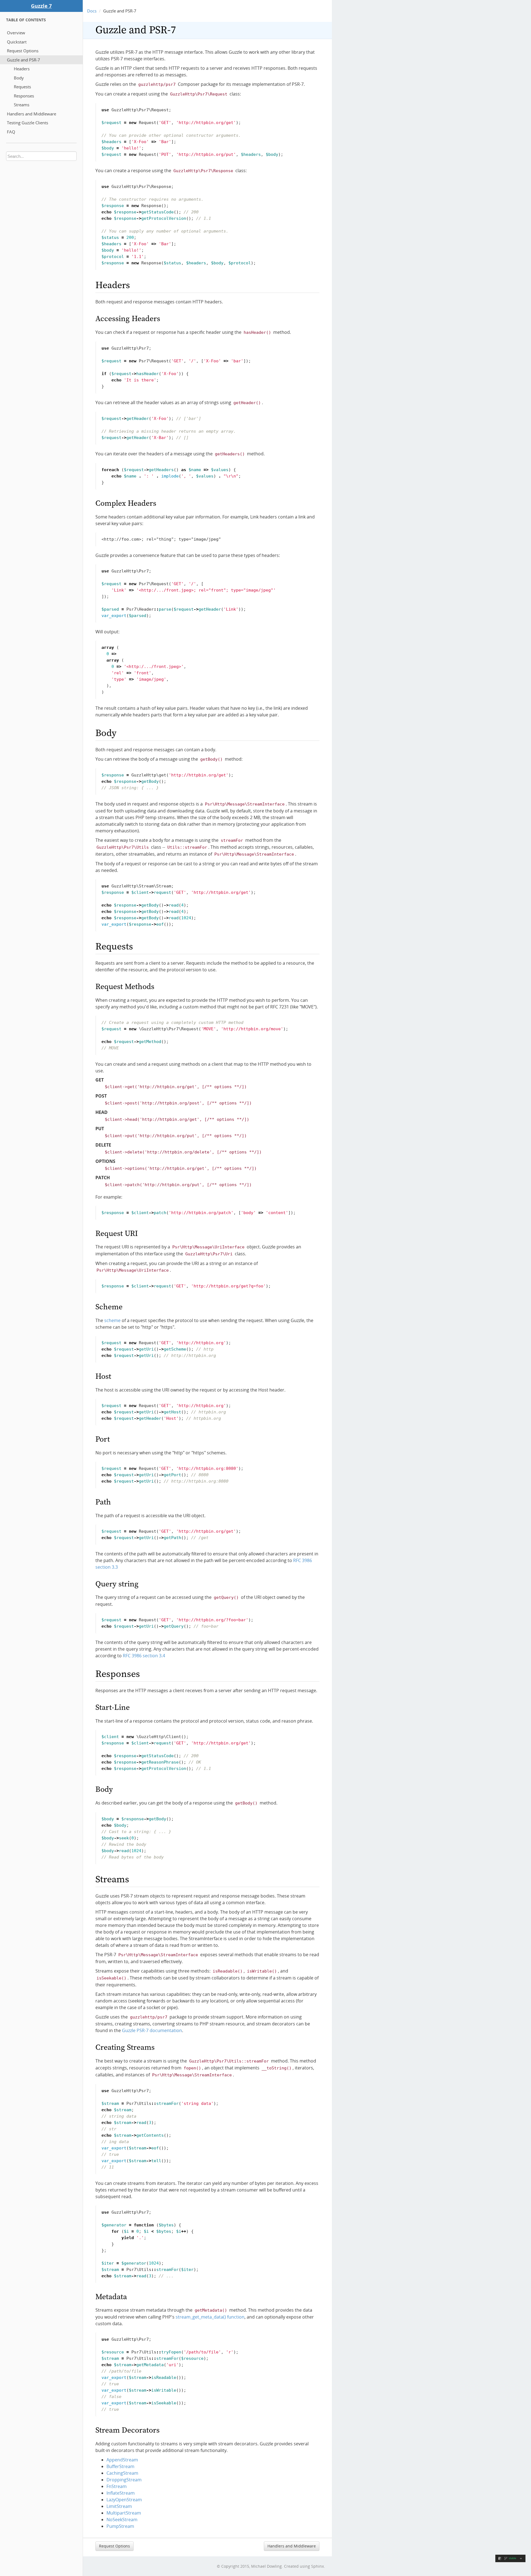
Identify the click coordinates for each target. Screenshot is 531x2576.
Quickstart (17, 42)
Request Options (23, 51)
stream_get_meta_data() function (210, 2317)
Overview (16, 33)
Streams (22, 105)
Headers (22, 69)
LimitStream (119, 2506)
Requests (22, 87)
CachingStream (122, 2473)
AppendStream (122, 2460)
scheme (112, 1320)
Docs (92, 11)
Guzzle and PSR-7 (24, 60)
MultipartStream (124, 2513)
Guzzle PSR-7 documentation (152, 2030)
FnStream (117, 2486)
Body (19, 78)
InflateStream (121, 2493)
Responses (24, 96)
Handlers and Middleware (32, 114)
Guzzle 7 (41, 6)
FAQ (11, 132)
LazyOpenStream (124, 2500)
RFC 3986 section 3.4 (144, 1656)
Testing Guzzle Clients (28, 123)
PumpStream (120, 2526)
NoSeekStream (122, 2520)
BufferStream (120, 2466)
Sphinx (317, 2566)
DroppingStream (124, 2480)
